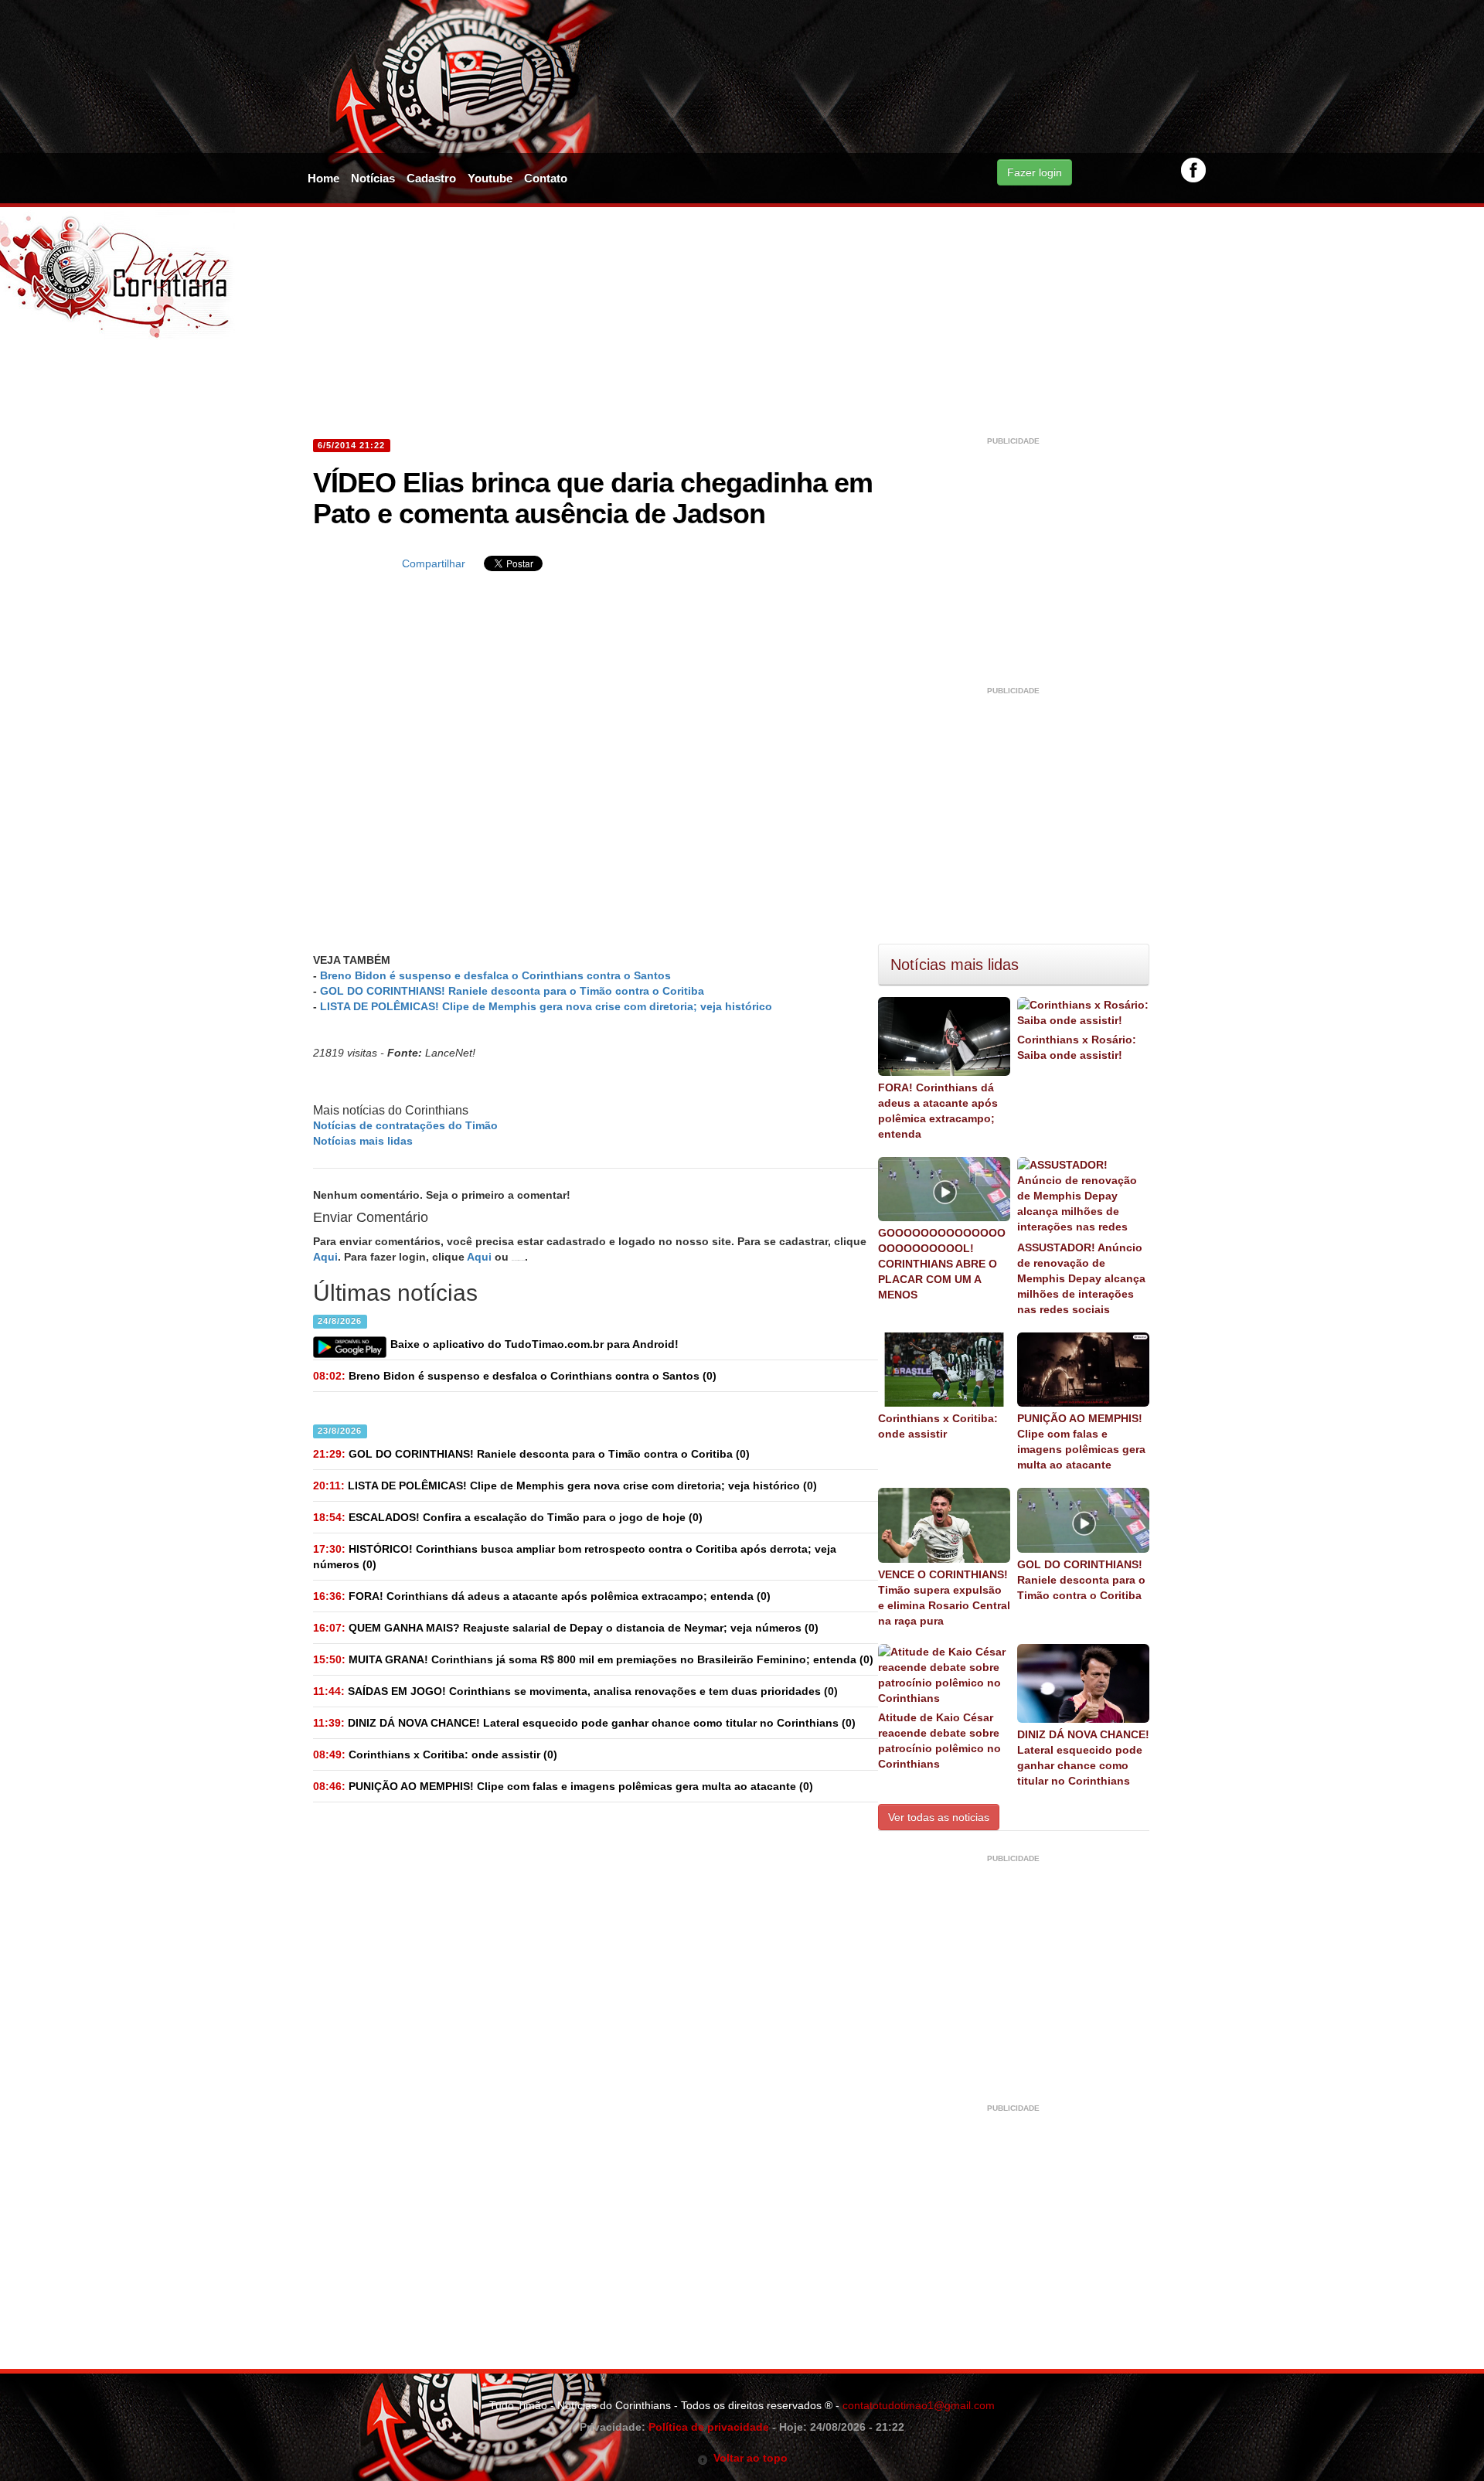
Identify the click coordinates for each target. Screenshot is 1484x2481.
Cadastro (431, 178)
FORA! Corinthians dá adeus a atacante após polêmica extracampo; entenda (938, 1111)
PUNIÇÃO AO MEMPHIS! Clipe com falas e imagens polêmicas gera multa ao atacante (1081, 1441)
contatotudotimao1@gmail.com (919, 2405)
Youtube (490, 178)
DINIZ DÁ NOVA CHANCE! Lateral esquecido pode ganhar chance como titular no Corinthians (1083, 1758)
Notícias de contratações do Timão (405, 1125)
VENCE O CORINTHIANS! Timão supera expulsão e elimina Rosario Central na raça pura (944, 1598)
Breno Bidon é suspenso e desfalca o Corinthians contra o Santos (495, 975)
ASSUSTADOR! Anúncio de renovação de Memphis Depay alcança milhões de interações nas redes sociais (1081, 1278)
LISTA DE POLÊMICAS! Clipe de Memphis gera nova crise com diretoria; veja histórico (546, 1006)
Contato (546, 178)
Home (323, 178)
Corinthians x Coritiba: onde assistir (938, 1426)
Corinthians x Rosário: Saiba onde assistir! (1077, 1047)
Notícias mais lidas (363, 1141)
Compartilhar (434, 563)
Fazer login (1035, 172)
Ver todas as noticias (939, 1817)
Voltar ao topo (748, 2458)
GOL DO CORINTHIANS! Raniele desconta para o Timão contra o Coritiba (512, 991)
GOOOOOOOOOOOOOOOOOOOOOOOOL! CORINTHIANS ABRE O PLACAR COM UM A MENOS (942, 1264)
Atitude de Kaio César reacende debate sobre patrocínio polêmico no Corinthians (939, 1741)
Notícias (373, 178)
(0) (515, 1376)
